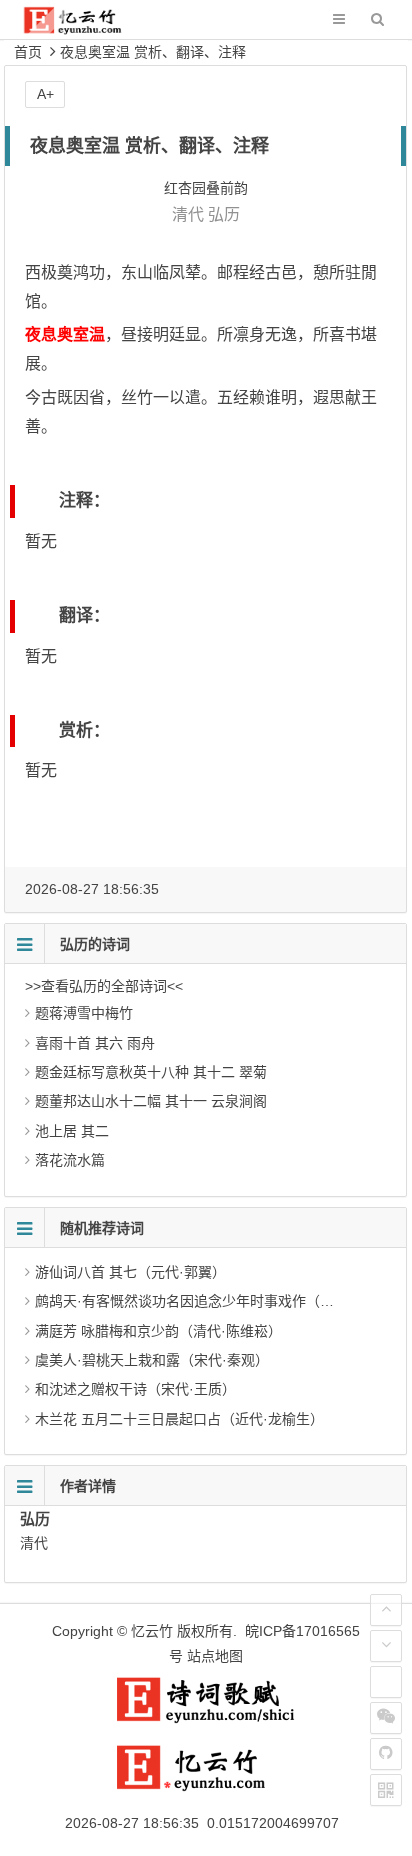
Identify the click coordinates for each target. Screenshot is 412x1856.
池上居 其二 (72, 1131)
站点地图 (215, 1656)
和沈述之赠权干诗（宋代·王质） (135, 1389)
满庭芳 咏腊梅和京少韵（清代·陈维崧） (158, 1331)
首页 (28, 52)
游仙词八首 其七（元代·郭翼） (130, 1272)
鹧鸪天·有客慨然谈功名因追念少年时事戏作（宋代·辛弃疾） (222, 1301)
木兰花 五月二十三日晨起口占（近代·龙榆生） (179, 1419)
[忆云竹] (86, 29)
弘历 (224, 214)
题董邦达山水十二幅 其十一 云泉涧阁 (151, 1101)
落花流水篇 (70, 1160)
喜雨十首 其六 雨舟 (95, 1043)
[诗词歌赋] (206, 1719)
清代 (188, 214)
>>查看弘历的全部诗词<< (104, 986)
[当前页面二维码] (386, 1790)
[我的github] (386, 1754)
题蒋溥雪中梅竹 (84, 1013)
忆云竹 (152, 1631)
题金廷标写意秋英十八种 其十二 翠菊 (151, 1072)
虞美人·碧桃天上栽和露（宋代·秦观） (152, 1360)
